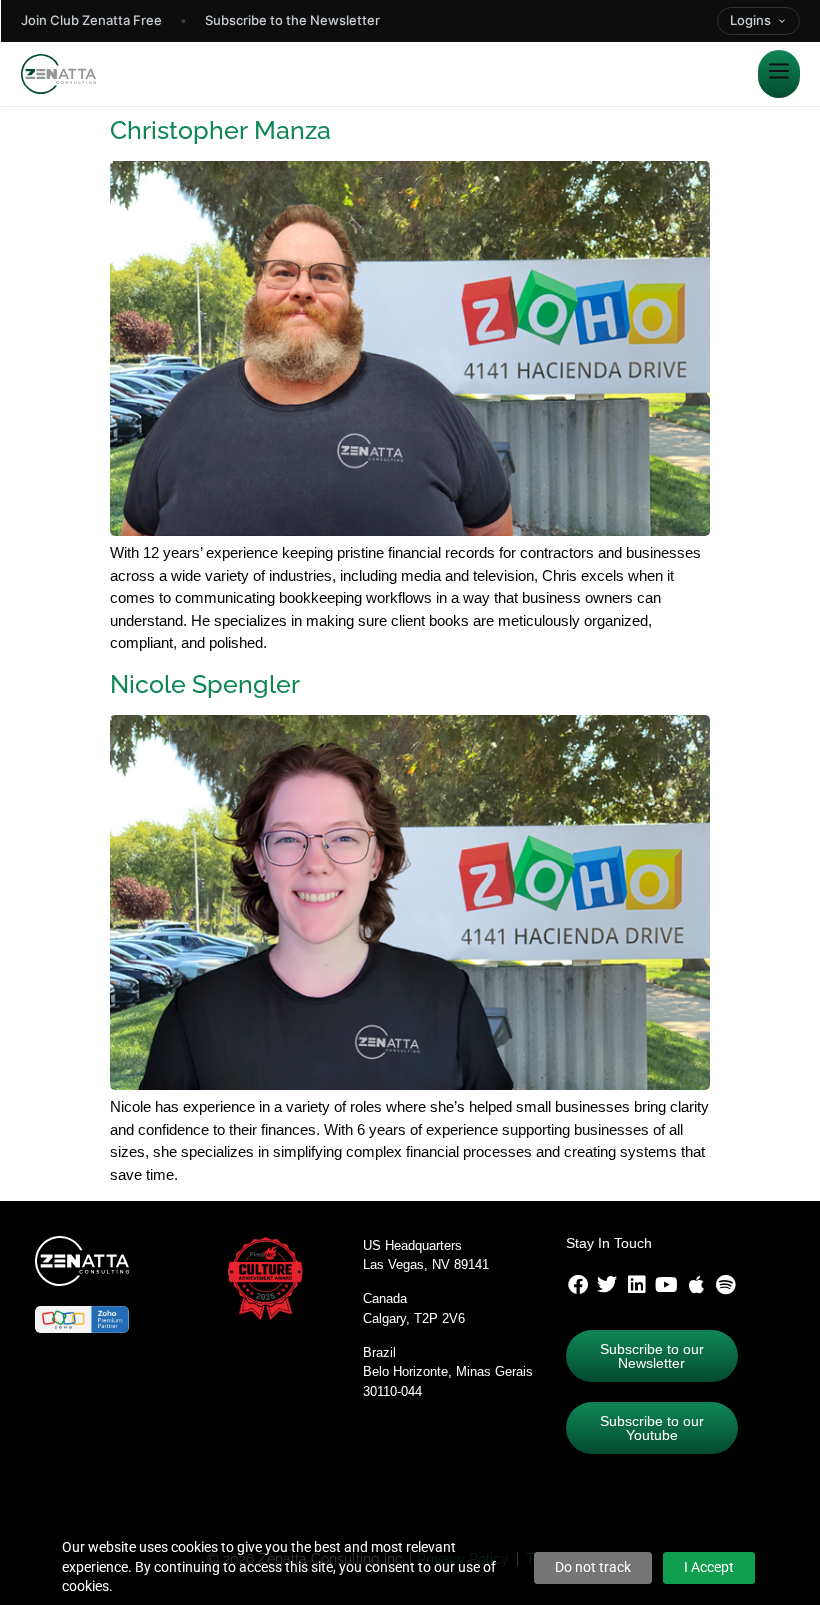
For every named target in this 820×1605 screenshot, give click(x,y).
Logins (750, 20)
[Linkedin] (637, 1285)
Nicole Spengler (205, 684)
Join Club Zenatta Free (91, 20)
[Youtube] (667, 1285)
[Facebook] (578, 1285)
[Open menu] (779, 74)
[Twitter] (607, 1285)
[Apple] (696, 1285)
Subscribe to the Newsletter (292, 20)
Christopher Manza (220, 130)
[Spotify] (726, 1285)
